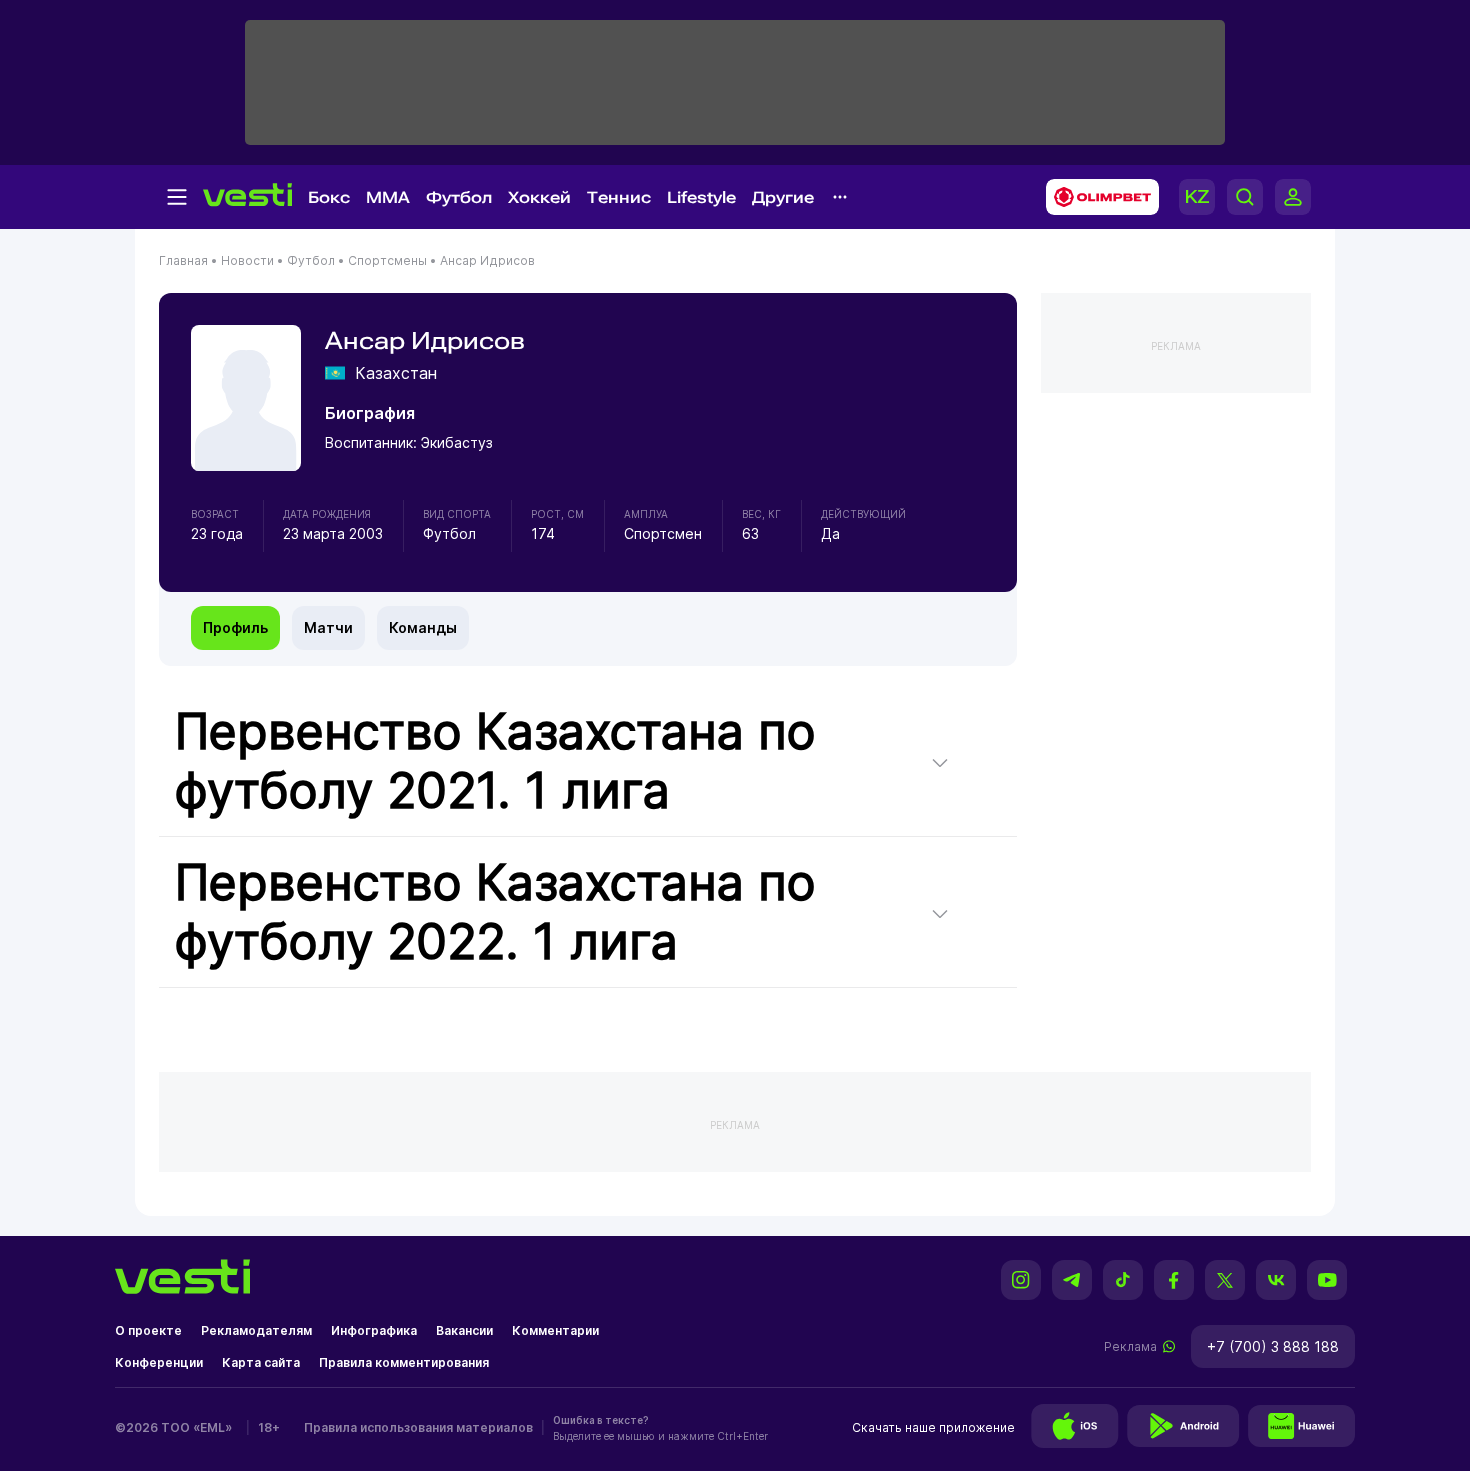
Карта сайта (261, 1362)
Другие (783, 197)
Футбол (459, 197)
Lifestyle (701, 197)
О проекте (148, 1330)
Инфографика (374, 1330)
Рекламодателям (256, 1330)
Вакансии (464, 1330)
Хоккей (539, 197)
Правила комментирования (404, 1362)
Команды (423, 627)
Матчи (328, 627)
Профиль (235, 627)
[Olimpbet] (1096, 197)
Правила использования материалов (418, 1427)
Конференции (159, 1362)
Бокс (329, 197)
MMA (388, 197)
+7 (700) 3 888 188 (1273, 1346)
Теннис (619, 197)
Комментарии (555, 1330)
